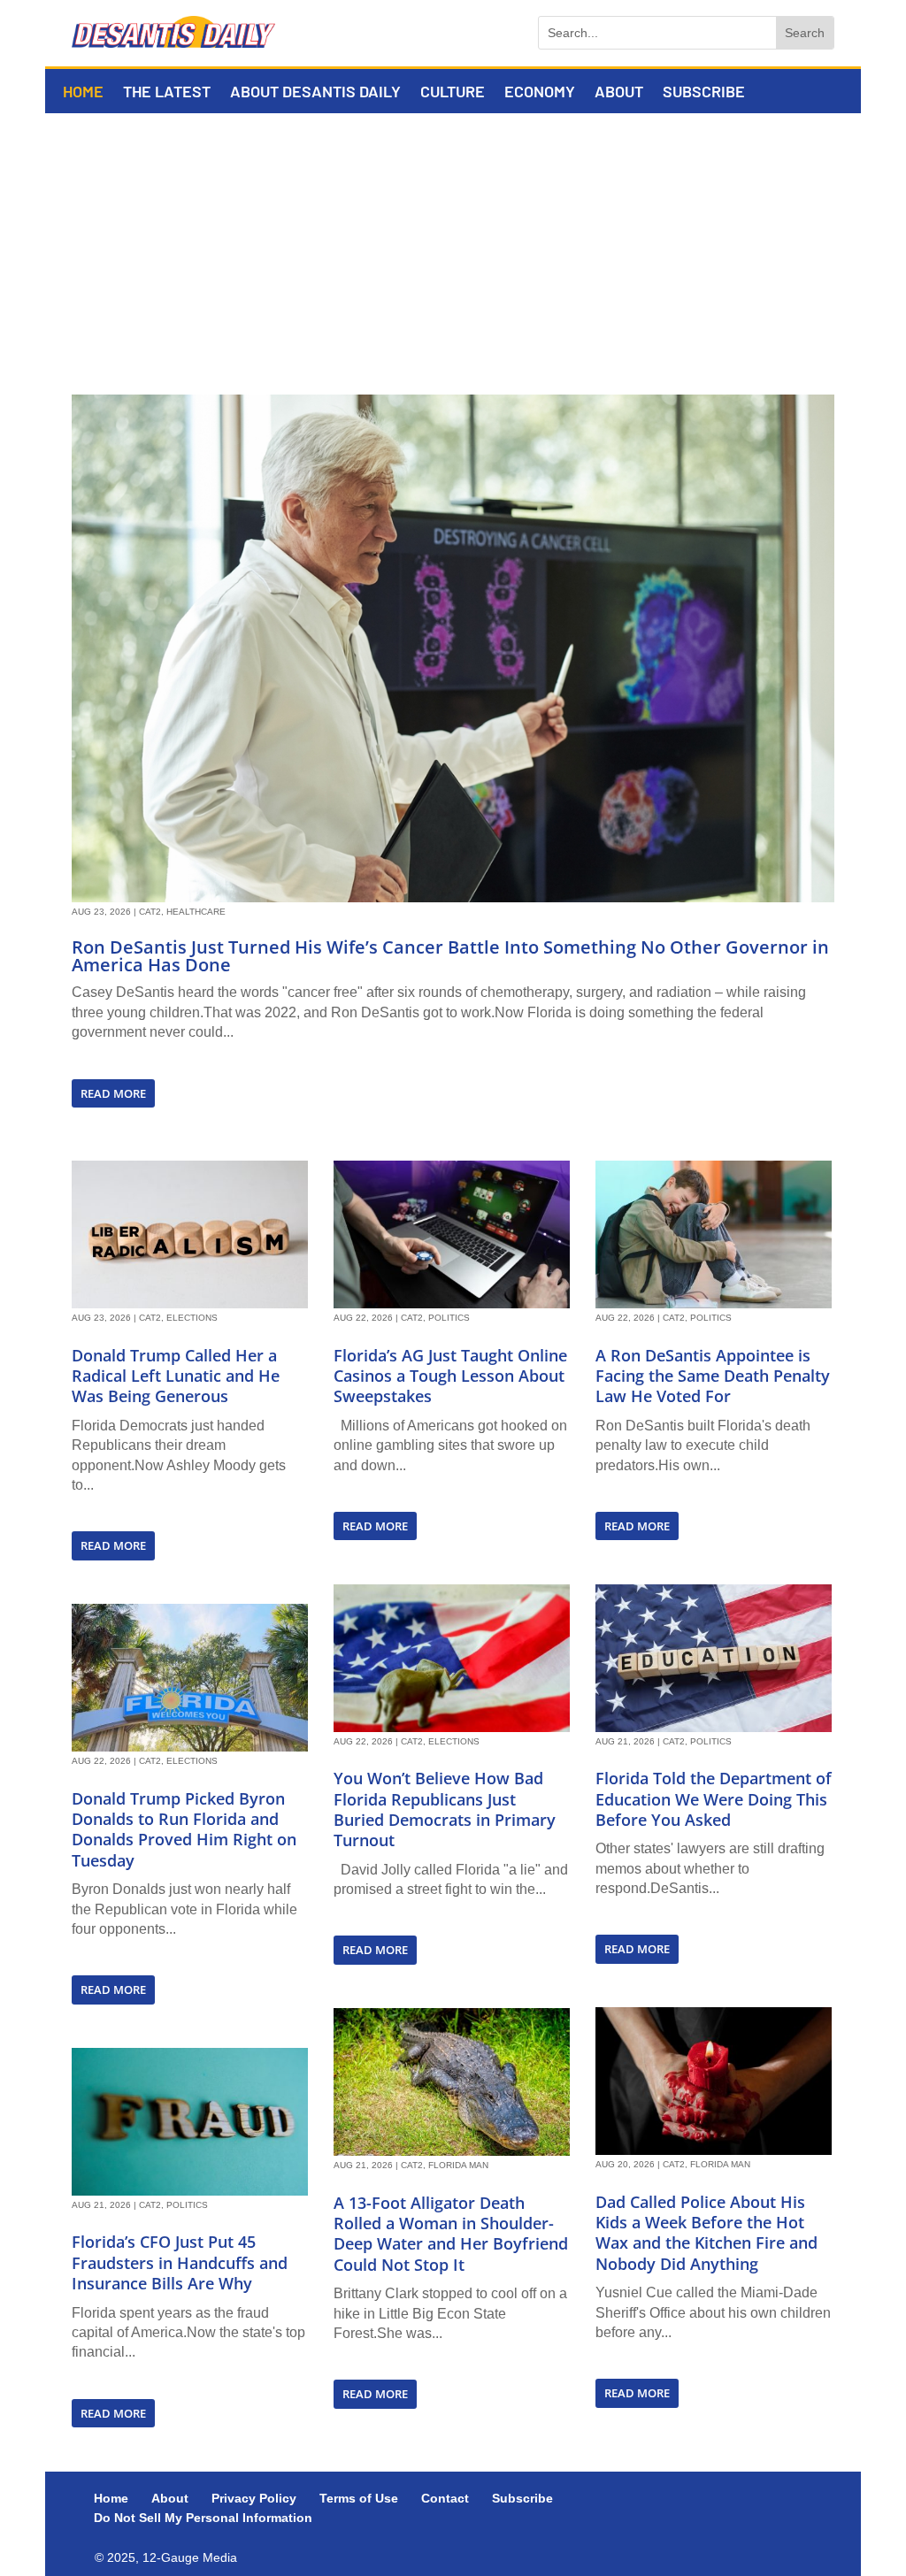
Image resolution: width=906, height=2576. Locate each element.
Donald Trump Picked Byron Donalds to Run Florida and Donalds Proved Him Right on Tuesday (184, 1829)
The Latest (167, 93)
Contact (445, 2498)
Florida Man (458, 2165)
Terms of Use (359, 2498)
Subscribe (704, 93)
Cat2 (150, 912)
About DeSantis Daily (315, 93)
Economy (540, 93)
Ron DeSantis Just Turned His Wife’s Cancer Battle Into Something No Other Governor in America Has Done (450, 956)
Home (83, 93)
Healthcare (196, 912)
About (619, 93)
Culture (453, 93)
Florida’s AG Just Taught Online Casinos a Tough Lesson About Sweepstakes (450, 1376)
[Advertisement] (453, 246)
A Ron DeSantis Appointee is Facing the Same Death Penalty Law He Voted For (713, 1376)
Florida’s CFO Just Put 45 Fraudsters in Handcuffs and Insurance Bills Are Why (180, 2262)
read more (113, 1093)
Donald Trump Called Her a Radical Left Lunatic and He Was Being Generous (176, 1376)
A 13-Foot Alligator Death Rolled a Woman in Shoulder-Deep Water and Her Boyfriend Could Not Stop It (451, 2234)
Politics (187, 2205)
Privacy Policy (254, 2498)
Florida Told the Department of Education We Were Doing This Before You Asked (714, 1799)
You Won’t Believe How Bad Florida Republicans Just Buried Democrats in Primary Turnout (445, 1809)
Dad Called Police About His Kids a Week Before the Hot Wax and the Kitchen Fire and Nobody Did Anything (706, 2233)
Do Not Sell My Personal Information (203, 2518)
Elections (192, 1318)
